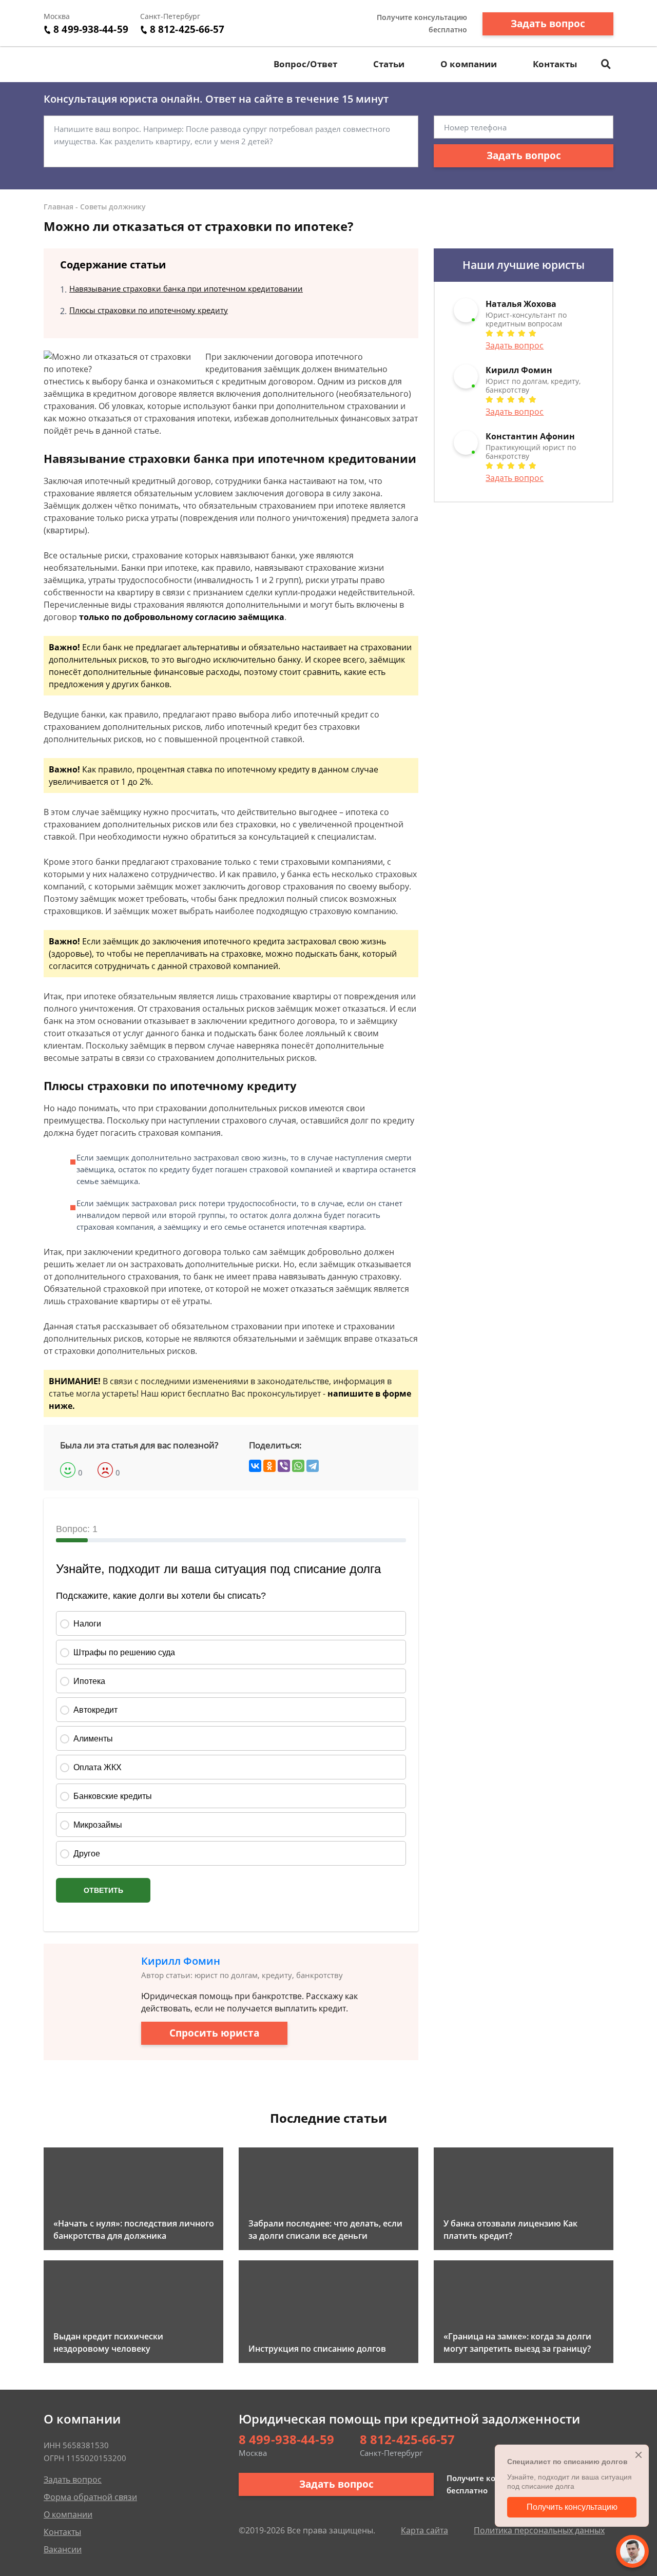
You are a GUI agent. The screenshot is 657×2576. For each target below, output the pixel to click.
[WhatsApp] (298, 1466)
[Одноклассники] (269, 1466)
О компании (469, 64)
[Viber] (284, 1466)
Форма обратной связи (90, 2497)
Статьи (389, 64)
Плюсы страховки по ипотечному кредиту (149, 310)
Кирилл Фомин (181, 1961)
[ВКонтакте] (255, 1466)
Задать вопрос (548, 24)
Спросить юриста (214, 2033)
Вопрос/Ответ (305, 64)
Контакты (555, 64)
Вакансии (63, 2549)
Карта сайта (424, 2530)
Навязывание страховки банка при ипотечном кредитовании (186, 288)
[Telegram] (313, 1466)
